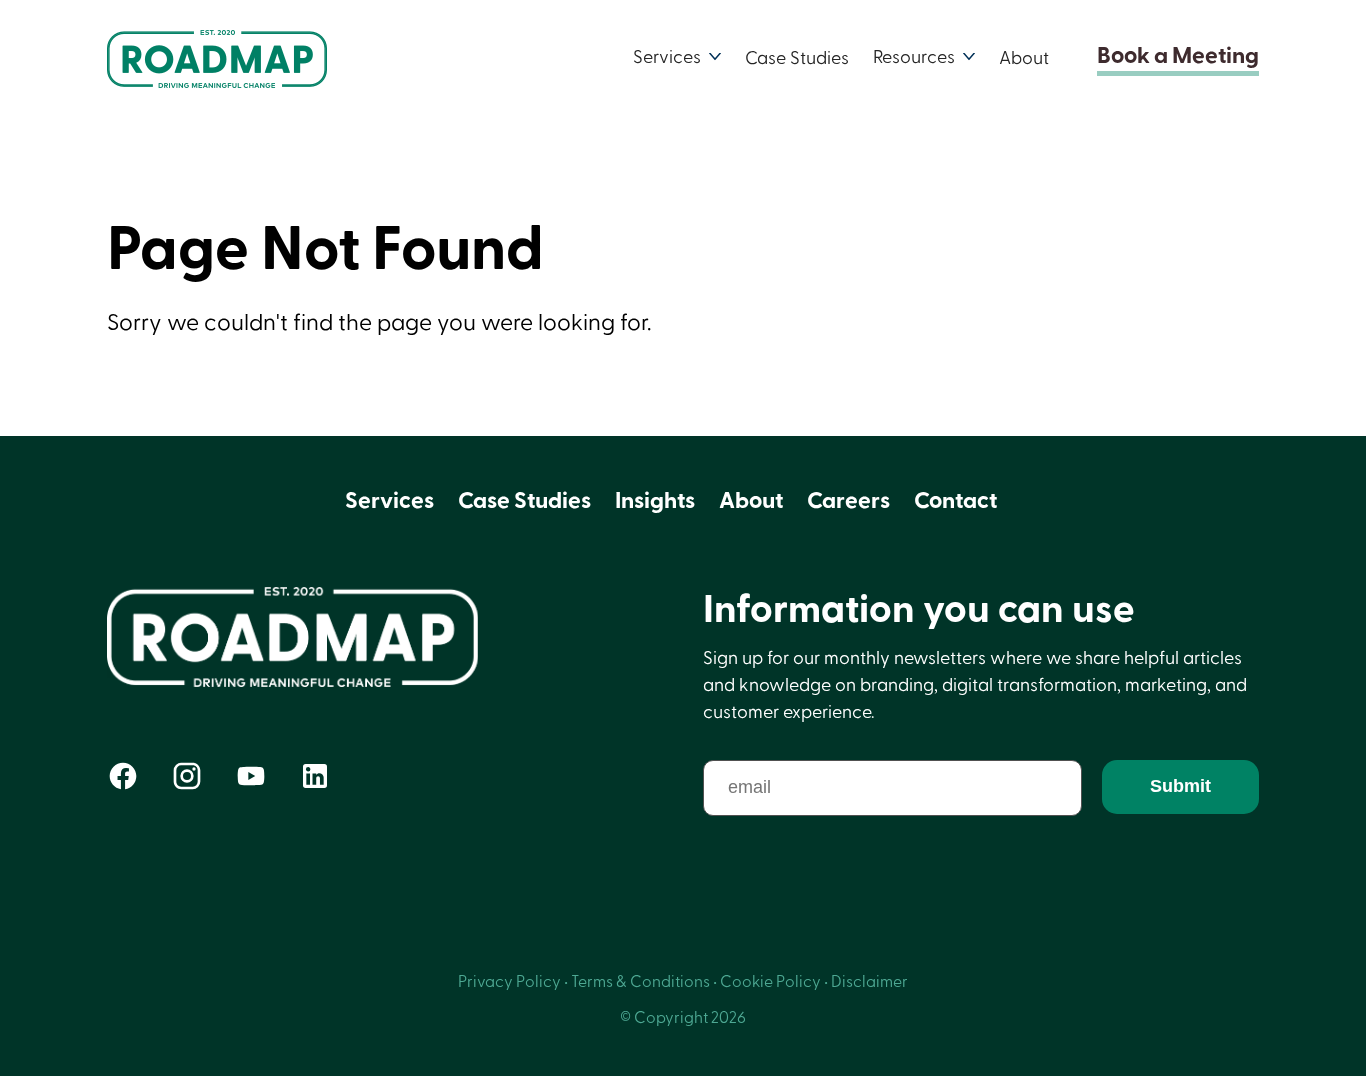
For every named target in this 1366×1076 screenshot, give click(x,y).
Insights (655, 501)
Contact (955, 501)
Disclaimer (869, 982)
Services (389, 501)
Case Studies (797, 57)
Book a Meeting (1178, 57)
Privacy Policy (509, 982)
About (1024, 57)
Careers (848, 501)
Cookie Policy (770, 982)
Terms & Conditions (640, 982)
